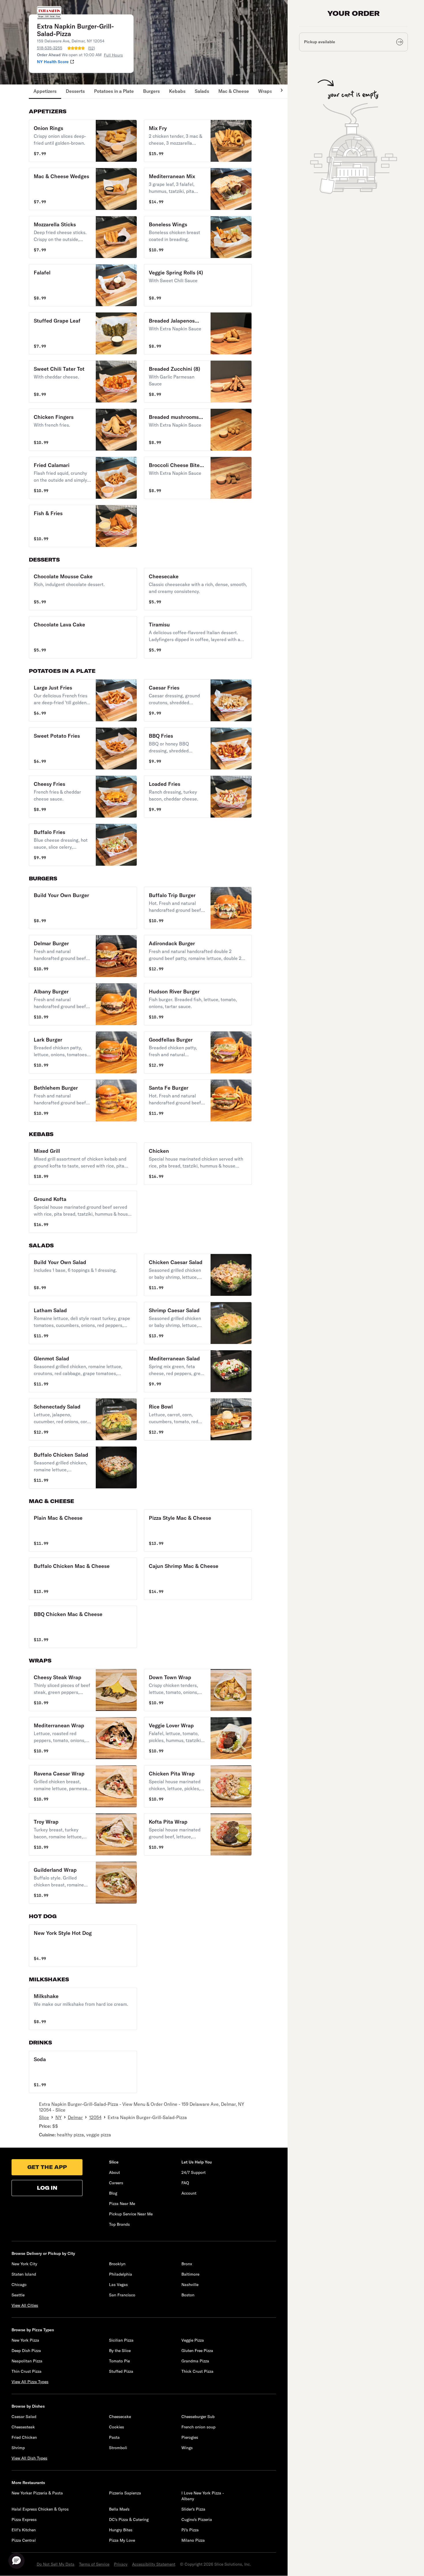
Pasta (114, 2437)
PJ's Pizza (190, 2530)
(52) (91, 48)
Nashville (190, 2285)
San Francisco (122, 2295)
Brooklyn (117, 2264)
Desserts (75, 91)
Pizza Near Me (122, 2204)
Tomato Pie (119, 2361)
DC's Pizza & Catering (129, 2519)
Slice (44, 2117)
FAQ (185, 2183)
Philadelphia (121, 2274)
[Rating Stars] (76, 48)
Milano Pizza (193, 2540)
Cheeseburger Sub (198, 2417)
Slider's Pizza (193, 2509)
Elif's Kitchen (24, 2530)
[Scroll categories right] (279, 92)
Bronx (187, 2264)
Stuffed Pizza (121, 2371)
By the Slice (120, 2351)
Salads (202, 91)
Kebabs (177, 91)
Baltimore (190, 2274)
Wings (187, 2448)
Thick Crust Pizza (197, 2371)
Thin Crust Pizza (27, 2371)
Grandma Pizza (195, 2361)
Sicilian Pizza (121, 2340)
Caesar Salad (24, 2417)
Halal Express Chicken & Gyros (40, 2509)
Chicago (19, 2285)
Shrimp (18, 2448)
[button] (83, 141)
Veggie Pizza (193, 2340)
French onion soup (198, 2427)
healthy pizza (70, 2135)
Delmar (75, 2117)
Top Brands (119, 2224)
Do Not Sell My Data (56, 2564)
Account (189, 2193)
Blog (113, 2193)
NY (59, 2117)
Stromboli (118, 2448)
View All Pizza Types (30, 2382)
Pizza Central (24, 2540)
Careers (116, 2183)
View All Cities (25, 2305)
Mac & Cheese (234, 91)
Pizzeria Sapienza (125, 2493)
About (115, 2172)
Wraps (265, 91)
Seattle (18, 2295)
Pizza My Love (122, 2540)
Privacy (121, 2564)
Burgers (151, 91)
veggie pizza (99, 2135)
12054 (95, 2117)
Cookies (117, 2427)
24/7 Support (194, 2172)
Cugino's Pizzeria (197, 2519)
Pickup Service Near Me (131, 2214)
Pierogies (190, 2437)
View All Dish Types (29, 2458)
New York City (24, 2264)
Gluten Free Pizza (197, 2351)
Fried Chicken (24, 2437)
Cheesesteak (23, 2427)
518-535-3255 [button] (50, 48)
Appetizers (45, 91)
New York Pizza (25, 2340)
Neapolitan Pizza (27, 2361)
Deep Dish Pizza (26, 2351)
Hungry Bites (121, 2530)
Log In (47, 2188)
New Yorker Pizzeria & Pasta (37, 2493)
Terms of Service (94, 2564)
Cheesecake (120, 2417)
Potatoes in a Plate (114, 91)
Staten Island (24, 2274)
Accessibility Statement (154, 2564)
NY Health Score (53, 62)
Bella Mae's (119, 2509)
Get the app (47, 2167)
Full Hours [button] (113, 55)
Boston (188, 2295)
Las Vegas (118, 2285)
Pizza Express (24, 2519)
